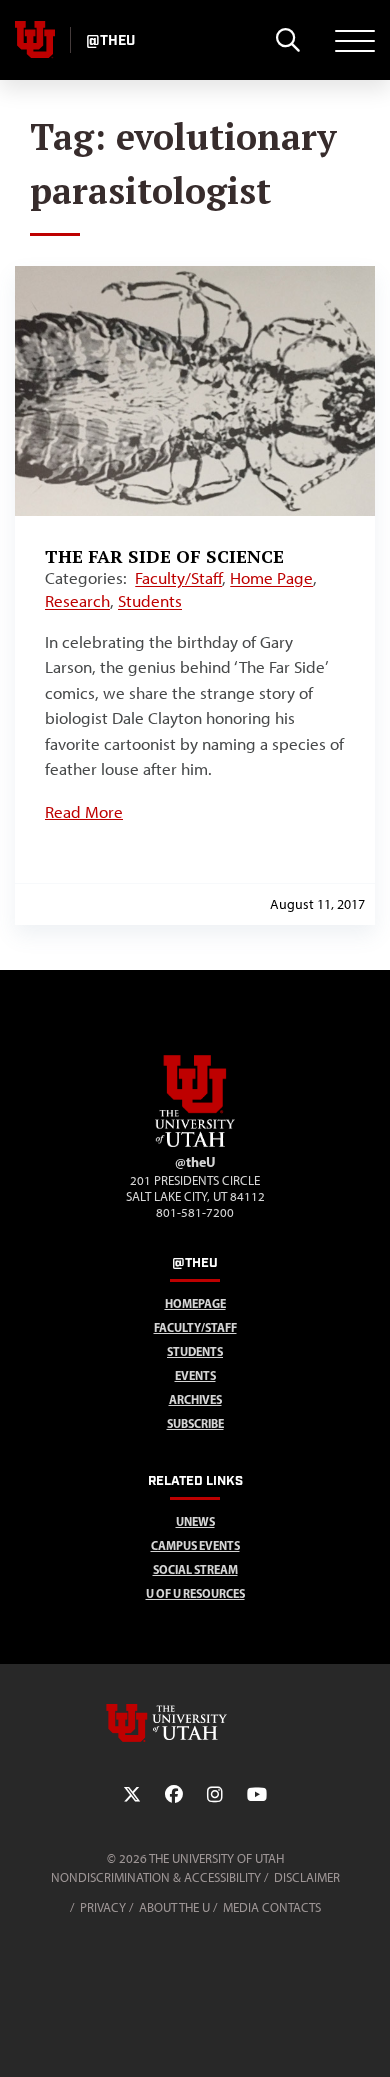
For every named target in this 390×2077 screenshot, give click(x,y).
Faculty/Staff (178, 578)
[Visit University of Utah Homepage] (35, 40)
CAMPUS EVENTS (195, 1545)
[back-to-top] (366, 2037)
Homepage (195, 1303)
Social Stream (195, 1569)
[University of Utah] (195, 1723)
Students (150, 601)
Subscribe (195, 1423)
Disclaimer (307, 1877)
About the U (174, 1907)
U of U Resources (195, 1593)
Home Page (271, 578)
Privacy (103, 1907)
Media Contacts (272, 1907)
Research (77, 601)
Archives (195, 1399)
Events (195, 1375)
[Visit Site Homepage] (195, 1143)
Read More (84, 812)
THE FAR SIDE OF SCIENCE (164, 556)
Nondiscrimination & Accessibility (156, 1877)
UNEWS (195, 1521)
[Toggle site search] (287, 40)
